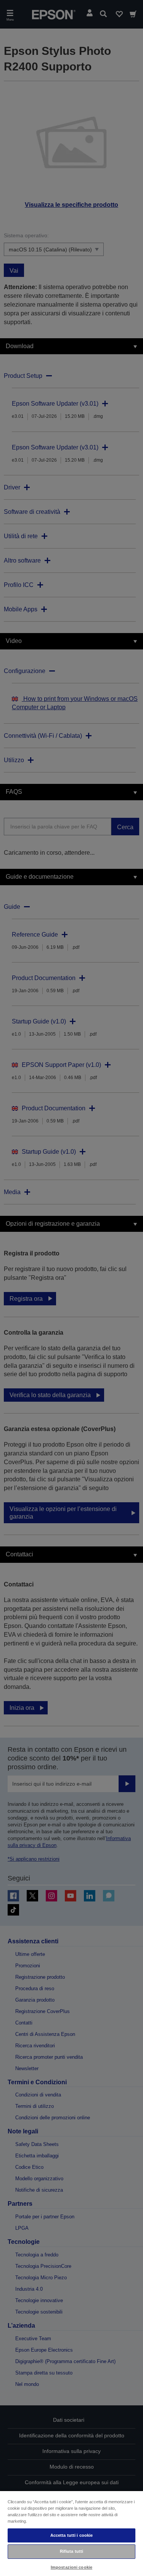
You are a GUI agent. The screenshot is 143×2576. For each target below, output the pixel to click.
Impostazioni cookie (71, 2567)
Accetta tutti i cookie (72, 2535)
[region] (71, 2533)
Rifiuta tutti (71, 2551)
